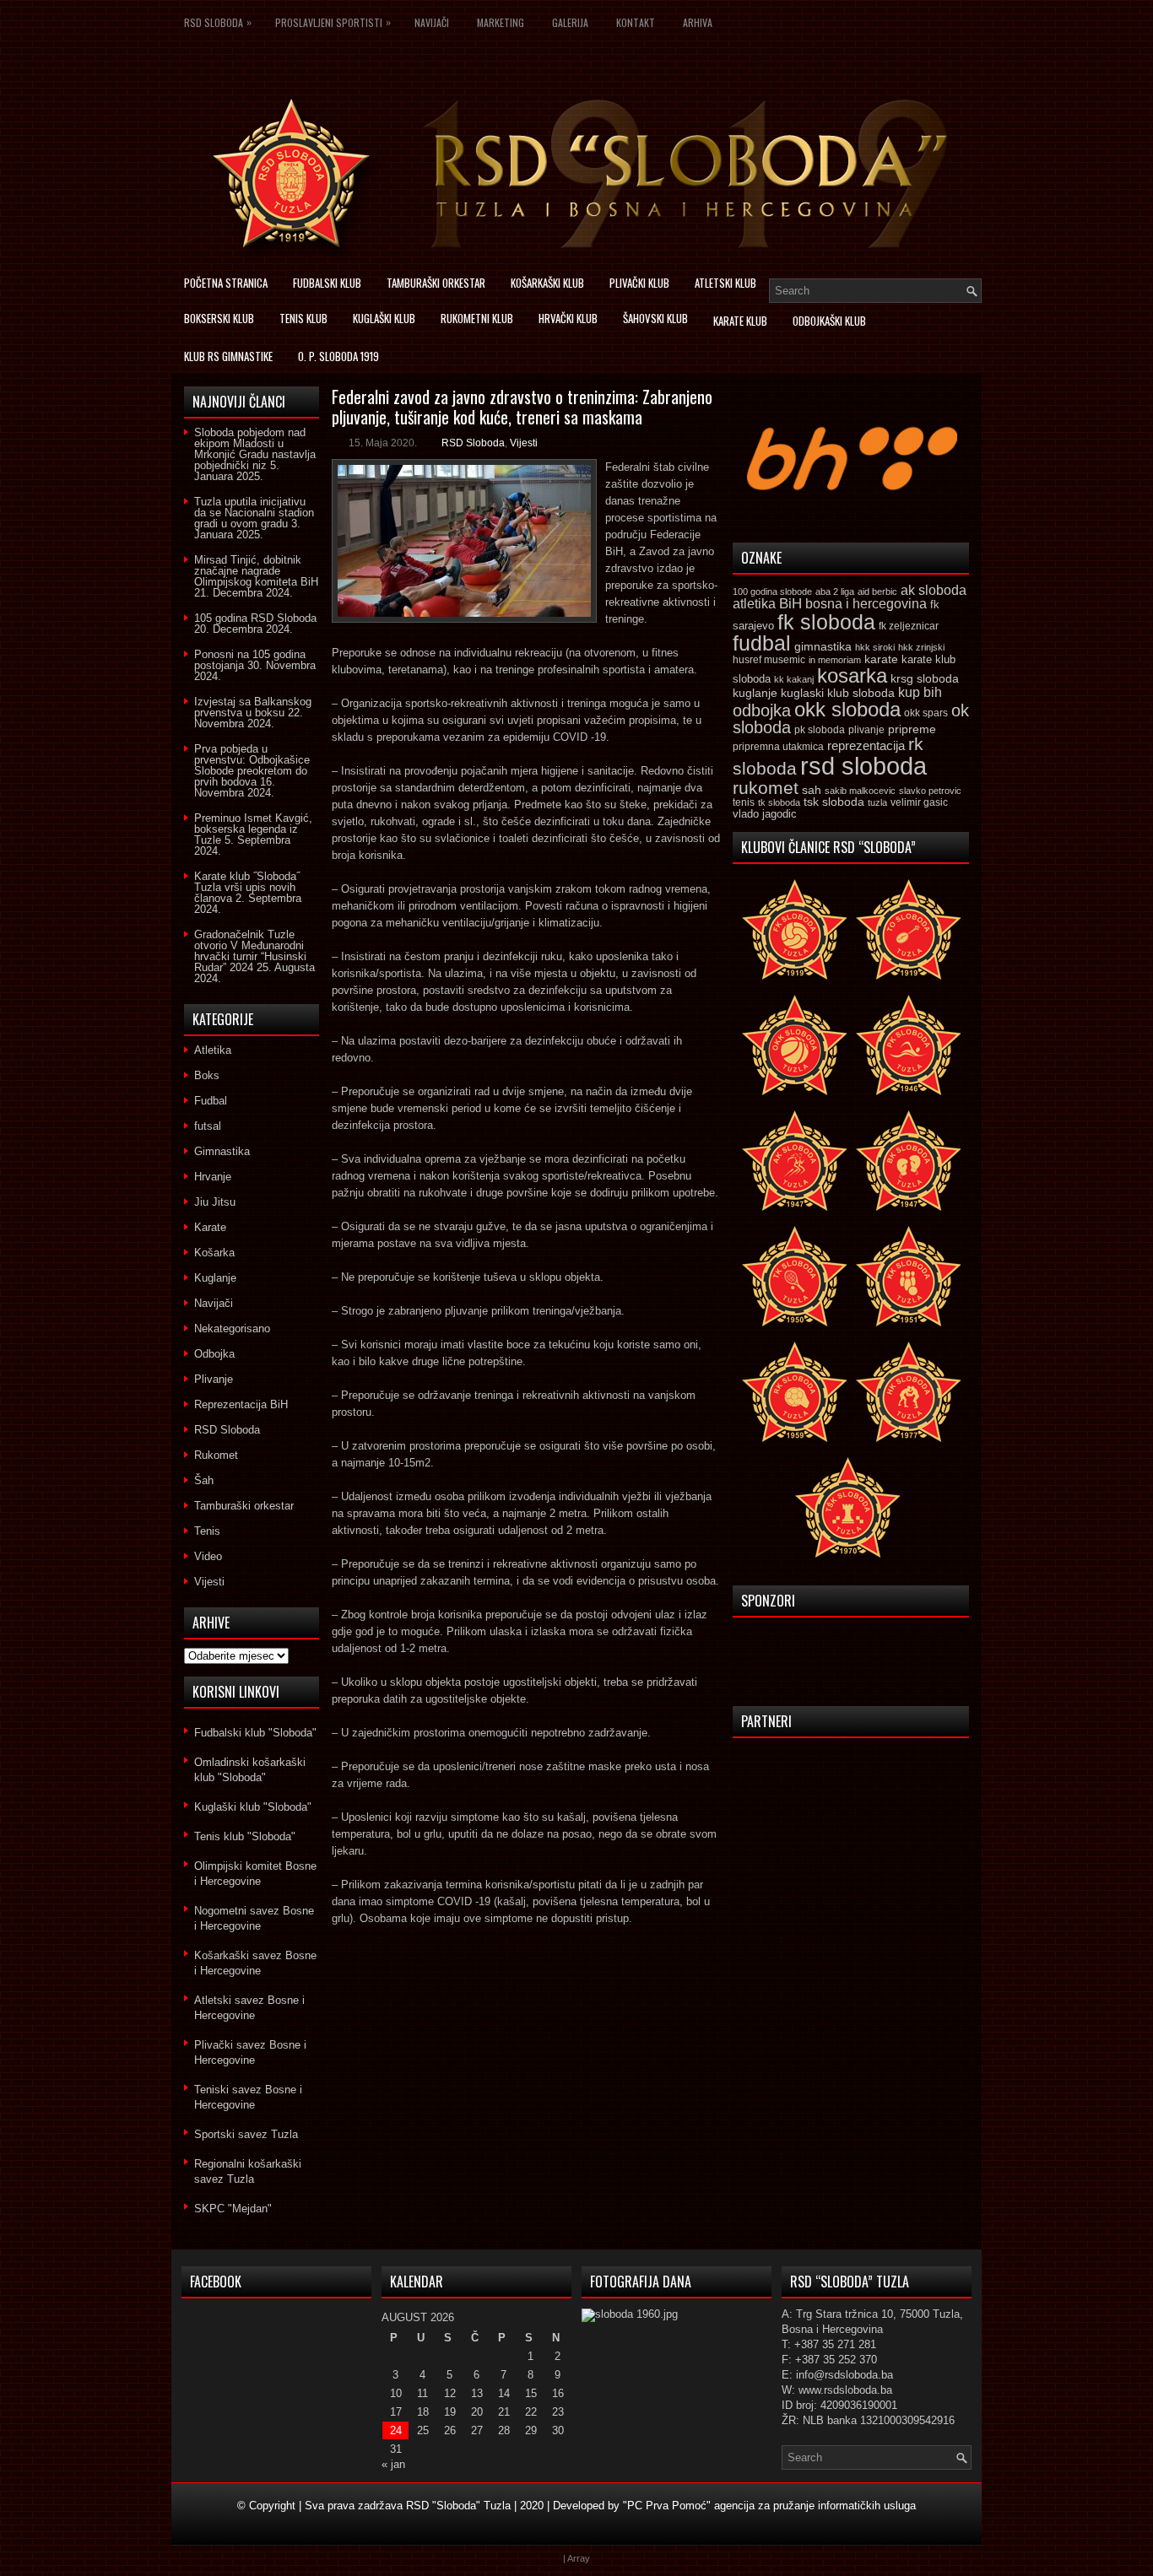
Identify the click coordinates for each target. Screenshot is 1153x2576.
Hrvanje (213, 1177)
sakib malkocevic (860, 791)
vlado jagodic (765, 814)
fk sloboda (826, 622)
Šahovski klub (655, 318)
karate (881, 659)
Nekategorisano (232, 1329)
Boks (207, 1075)
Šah (204, 1480)
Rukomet (216, 1455)
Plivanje (214, 1379)
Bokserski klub (219, 318)
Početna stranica (226, 283)
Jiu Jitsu (215, 1202)
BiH (790, 604)
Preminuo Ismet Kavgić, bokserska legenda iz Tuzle (253, 829)
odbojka (762, 710)
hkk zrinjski (921, 647)
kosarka (852, 675)
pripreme (912, 729)
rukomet (766, 788)
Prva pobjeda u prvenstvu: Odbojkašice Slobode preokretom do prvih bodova (252, 765)
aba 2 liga (835, 591)
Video (208, 1556)
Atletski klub (725, 283)
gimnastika (823, 646)
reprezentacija (866, 745)
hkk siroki (875, 647)
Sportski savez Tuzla (246, 2134)
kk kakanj (794, 679)
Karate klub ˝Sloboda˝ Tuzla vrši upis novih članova (247, 887)
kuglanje (755, 693)
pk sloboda (820, 730)
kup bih (920, 692)
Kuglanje (215, 1278)
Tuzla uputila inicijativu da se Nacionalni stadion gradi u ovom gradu (254, 513)
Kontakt (636, 22)
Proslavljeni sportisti (333, 22)
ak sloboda (934, 590)
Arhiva (698, 22)
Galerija (570, 22)
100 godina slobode (772, 591)
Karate (210, 1227)
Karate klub (740, 321)
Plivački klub (639, 283)
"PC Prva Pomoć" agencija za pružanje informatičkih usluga (769, 2506)
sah (812, 790)
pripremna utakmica (778, 746)
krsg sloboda (925, 678)
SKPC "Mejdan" (233, 2209)
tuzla (877, 802)
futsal (208, 1126)
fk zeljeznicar (909, 626)
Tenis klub (303, 318)
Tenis (207, 1531)
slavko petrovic (930, 791)
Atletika (213, 1050)
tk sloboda (779, 802)
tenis (744, 802)
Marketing (501, 22)
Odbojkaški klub (829, 321)
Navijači (432, 22)
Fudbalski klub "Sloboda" (255, 1733)
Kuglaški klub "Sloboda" (253, 1807)
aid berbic (877, 591)
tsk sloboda (834, 802)
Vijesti (524, 443)
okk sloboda (847, 709)
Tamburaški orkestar (436, 283)
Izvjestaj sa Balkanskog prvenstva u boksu (253, 707)
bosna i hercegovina (866, 603)
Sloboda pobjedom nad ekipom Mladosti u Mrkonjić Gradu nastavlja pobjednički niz (255, 449)
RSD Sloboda (218, 22)
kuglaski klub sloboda (838, 693)
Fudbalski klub (327, 283)
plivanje (866, 730)
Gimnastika (222, 1151)
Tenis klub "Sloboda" (245, 1836)
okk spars (926, 713)
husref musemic (769, 660)
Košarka (214, 1253)
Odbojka (214, 1354)
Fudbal (211, 1101)
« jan (393, 2464)
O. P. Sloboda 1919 (338, 356)
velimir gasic (919, 802)
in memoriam (835, 660)
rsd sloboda (863, 766)
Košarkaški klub (547, 283)
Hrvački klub (568, 318)
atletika (754, 603)
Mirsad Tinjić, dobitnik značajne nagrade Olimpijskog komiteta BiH (256, 571)
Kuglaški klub (384, 318)
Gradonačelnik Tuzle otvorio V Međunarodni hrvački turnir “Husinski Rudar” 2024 (250, 951)
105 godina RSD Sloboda (255, 618)
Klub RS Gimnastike (228, 356)
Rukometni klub (477, 318)
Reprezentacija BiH (241, 1404)
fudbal (762, 643)
